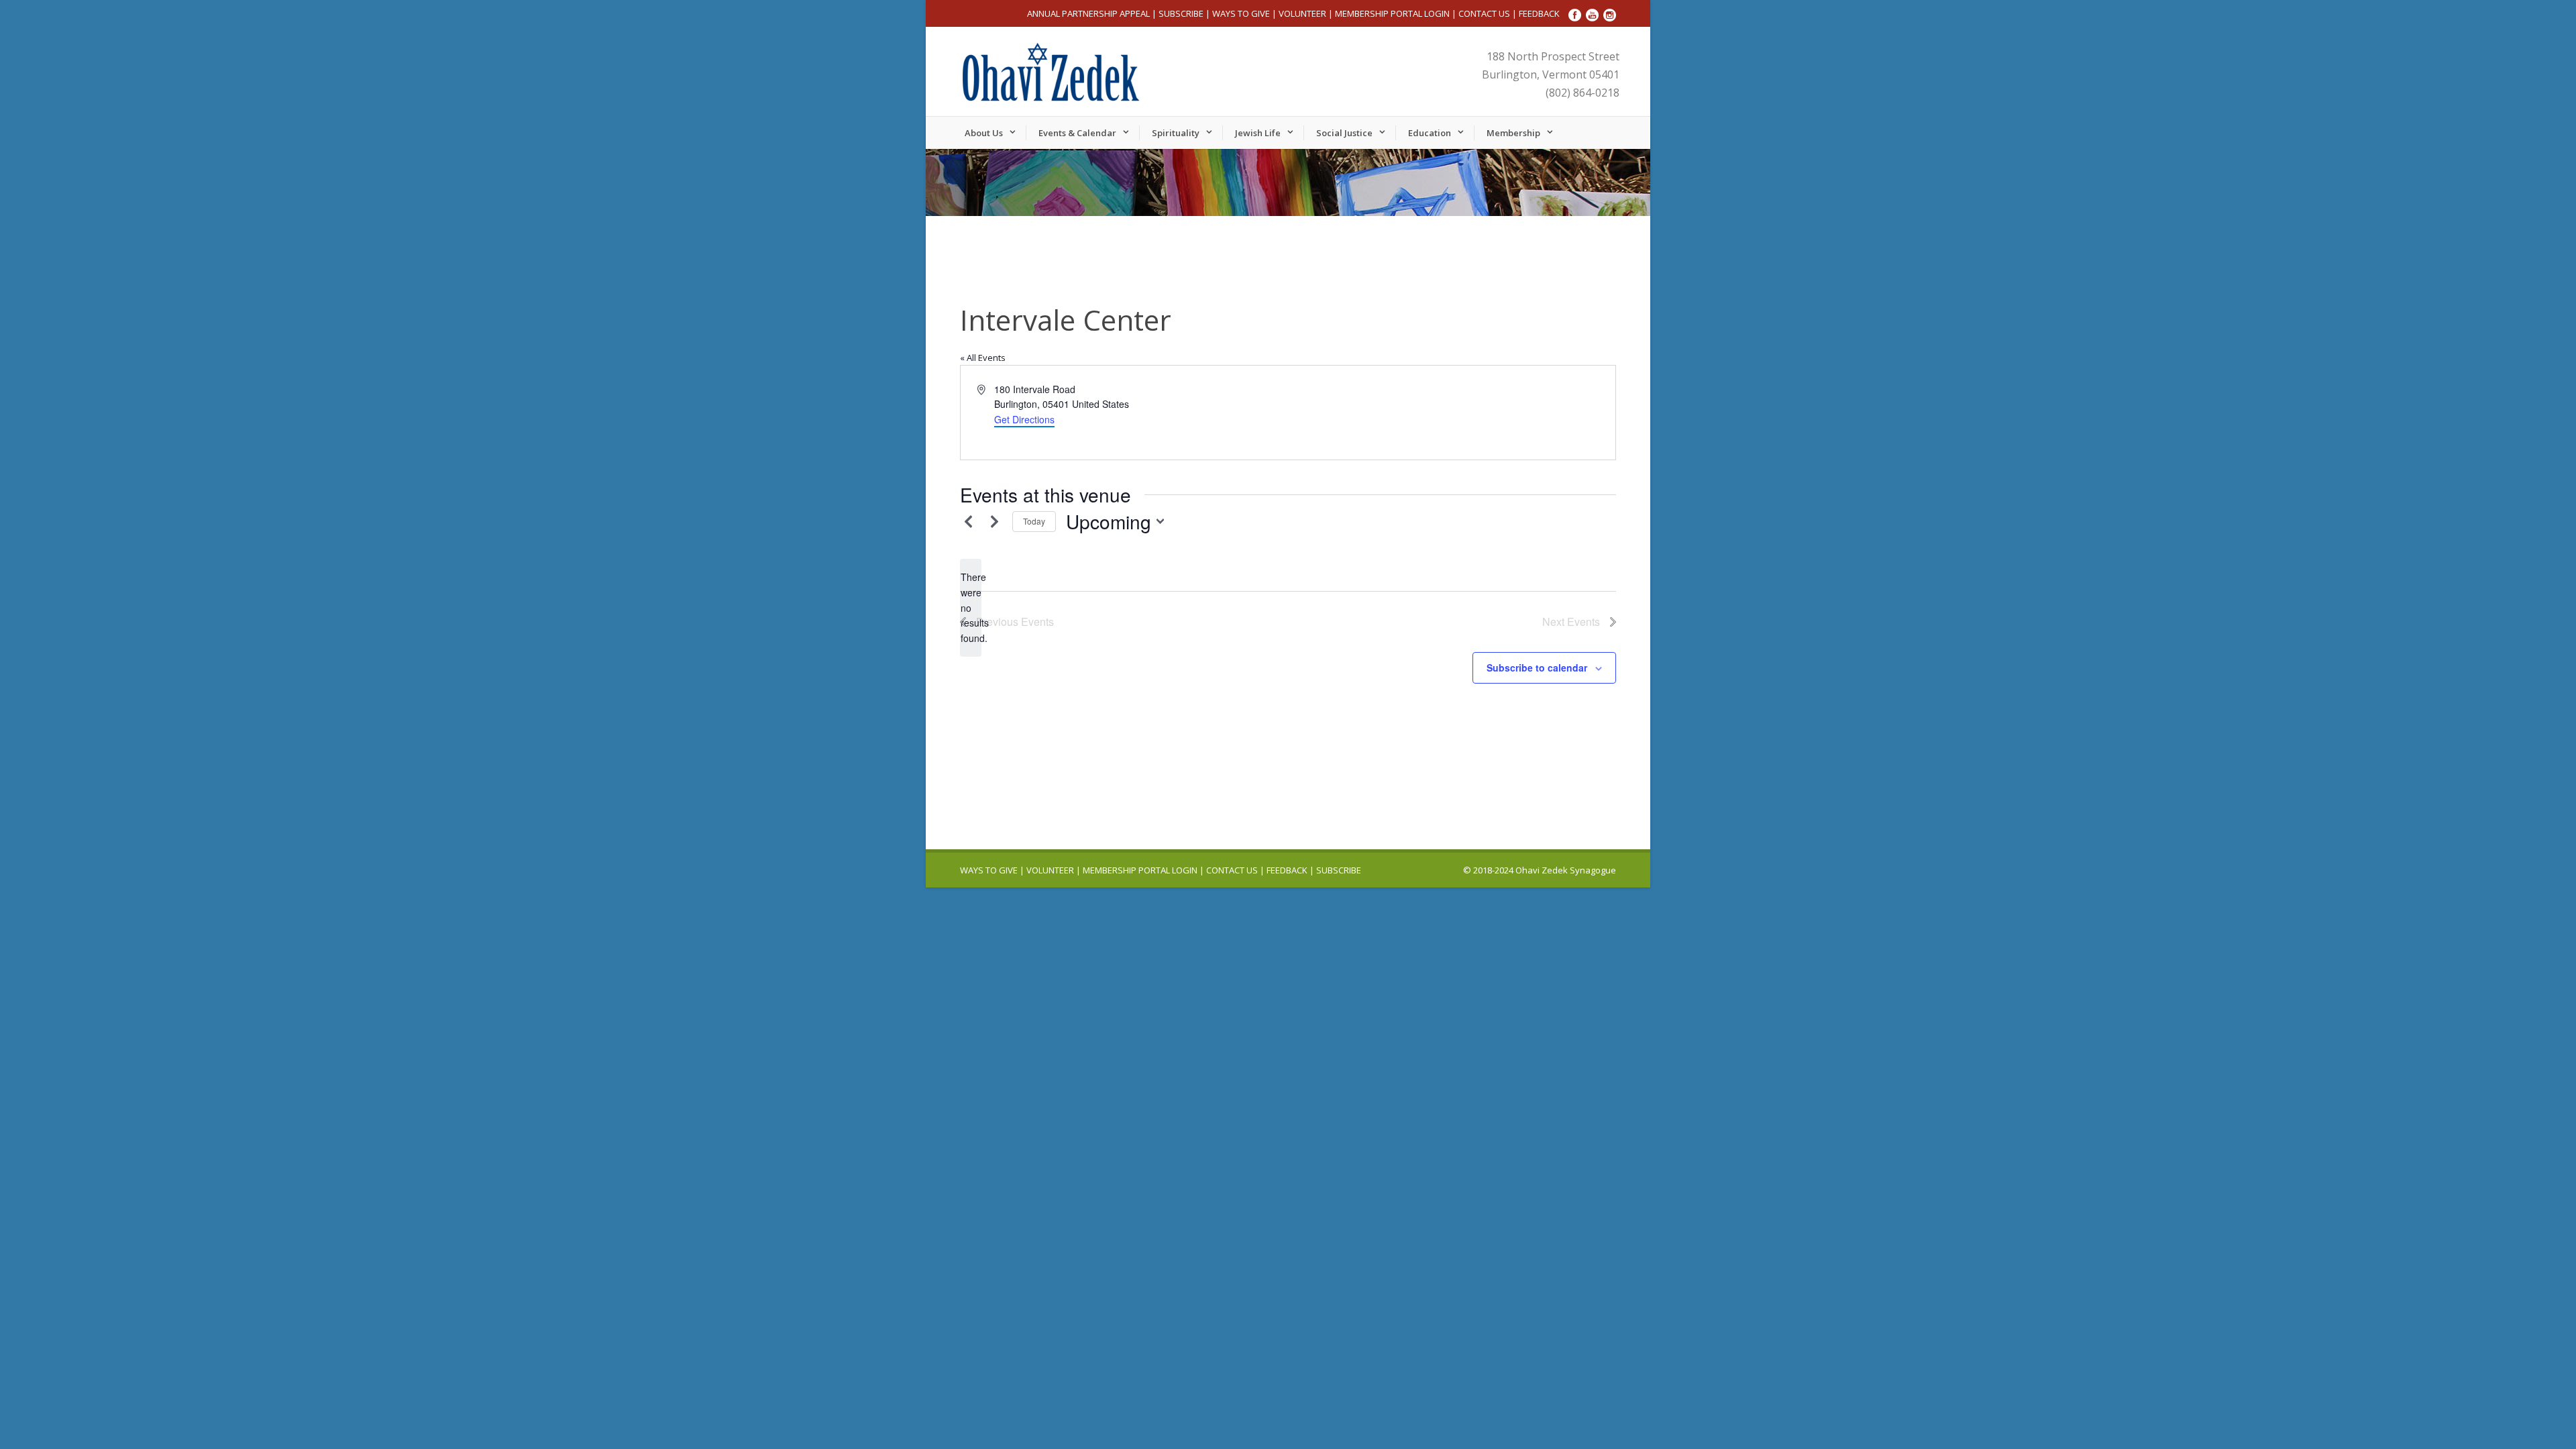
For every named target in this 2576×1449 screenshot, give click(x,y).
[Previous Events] (968, 521)
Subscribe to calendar (1537, 667)
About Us (984, 133)
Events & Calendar (1077, 133)
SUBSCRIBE (1181, 13)
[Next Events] (994, 521)
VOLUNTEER (1302, 13)
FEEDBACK (1539, 13)
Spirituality (1176, 133)
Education (1430, 133)
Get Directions (1024, 419)
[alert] (971, 607)
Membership (1513, 133)
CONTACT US (1484, 13)
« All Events (983, 358)
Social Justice (1344, 133)
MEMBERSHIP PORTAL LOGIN (1392, 13)
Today (1034, 521)
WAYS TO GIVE (1241, 13)
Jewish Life (1258, 133)
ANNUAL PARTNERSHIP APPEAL (1088, 13)
